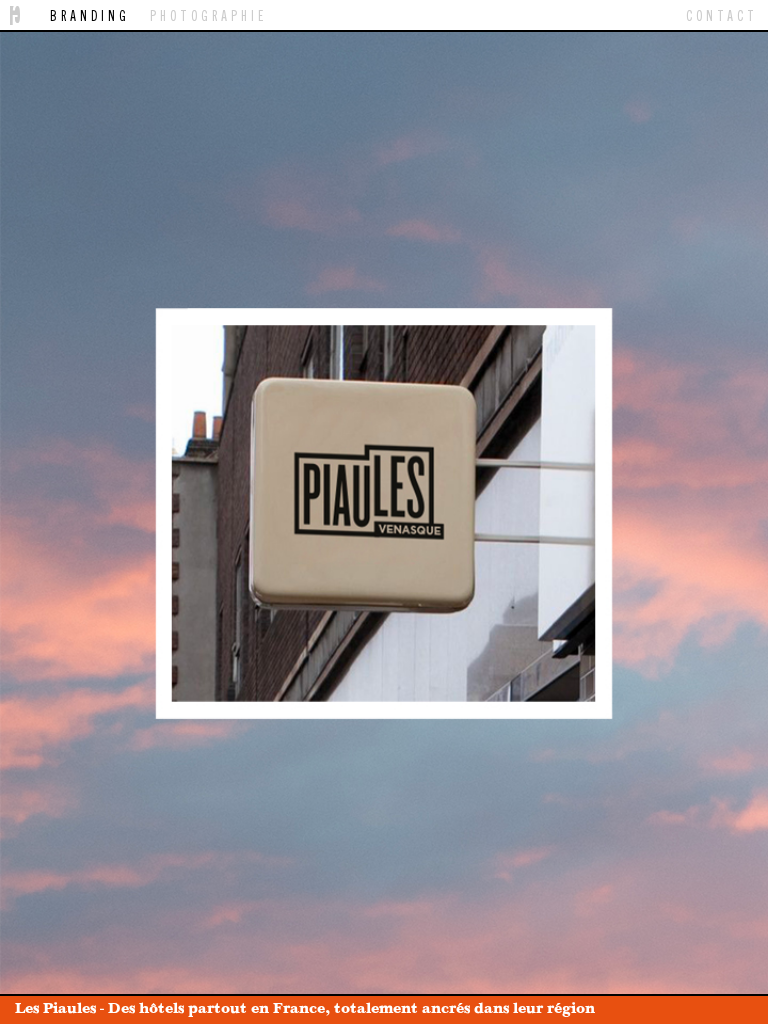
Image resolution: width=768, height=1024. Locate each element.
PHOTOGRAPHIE (208, 15)
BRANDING (90, 15)
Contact (722, 15)
